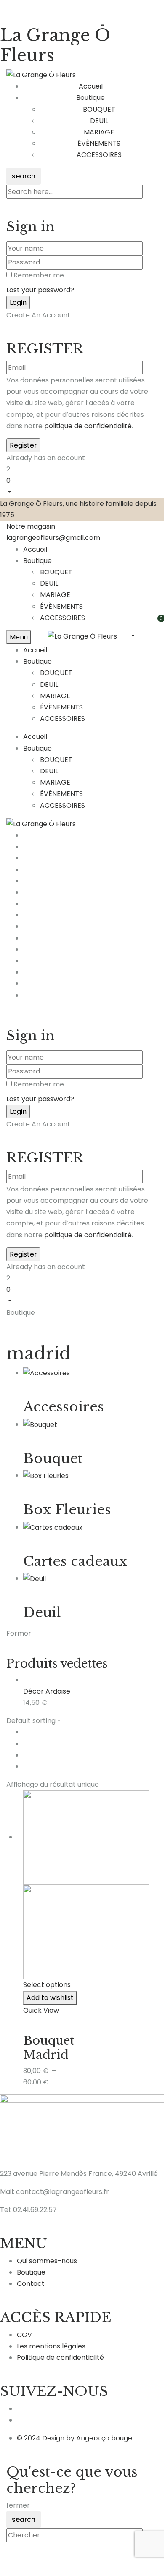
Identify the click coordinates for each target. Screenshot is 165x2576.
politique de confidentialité (88, 426)
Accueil (35, 549)
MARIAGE (99, 132)
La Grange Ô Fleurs (55, 45)
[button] (82, 486)
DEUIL (99, 121)
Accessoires (64, 1407)
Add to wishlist (50, 1998)
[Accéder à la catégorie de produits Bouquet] (40, 1424)
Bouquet (53, 1458)
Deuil (42, 1613)
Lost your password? (40, 290)
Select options (47, 1985)
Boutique (37, 561)
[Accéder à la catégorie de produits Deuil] (35, 1578)
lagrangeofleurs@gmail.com (53, 538)
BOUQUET (99, 109)
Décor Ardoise (47, 1691)
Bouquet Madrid (49, 2048)
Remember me (39, 275)
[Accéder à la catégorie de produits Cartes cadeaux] (53, 1527)
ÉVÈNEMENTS (99, 143)
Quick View (41, 2010)
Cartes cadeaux (75, 1561)
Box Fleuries (67, 1510)
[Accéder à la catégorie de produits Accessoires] (47, 1373)
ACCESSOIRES (99, 155)
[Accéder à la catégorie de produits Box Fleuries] (46, 1475)
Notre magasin (31, 526)
